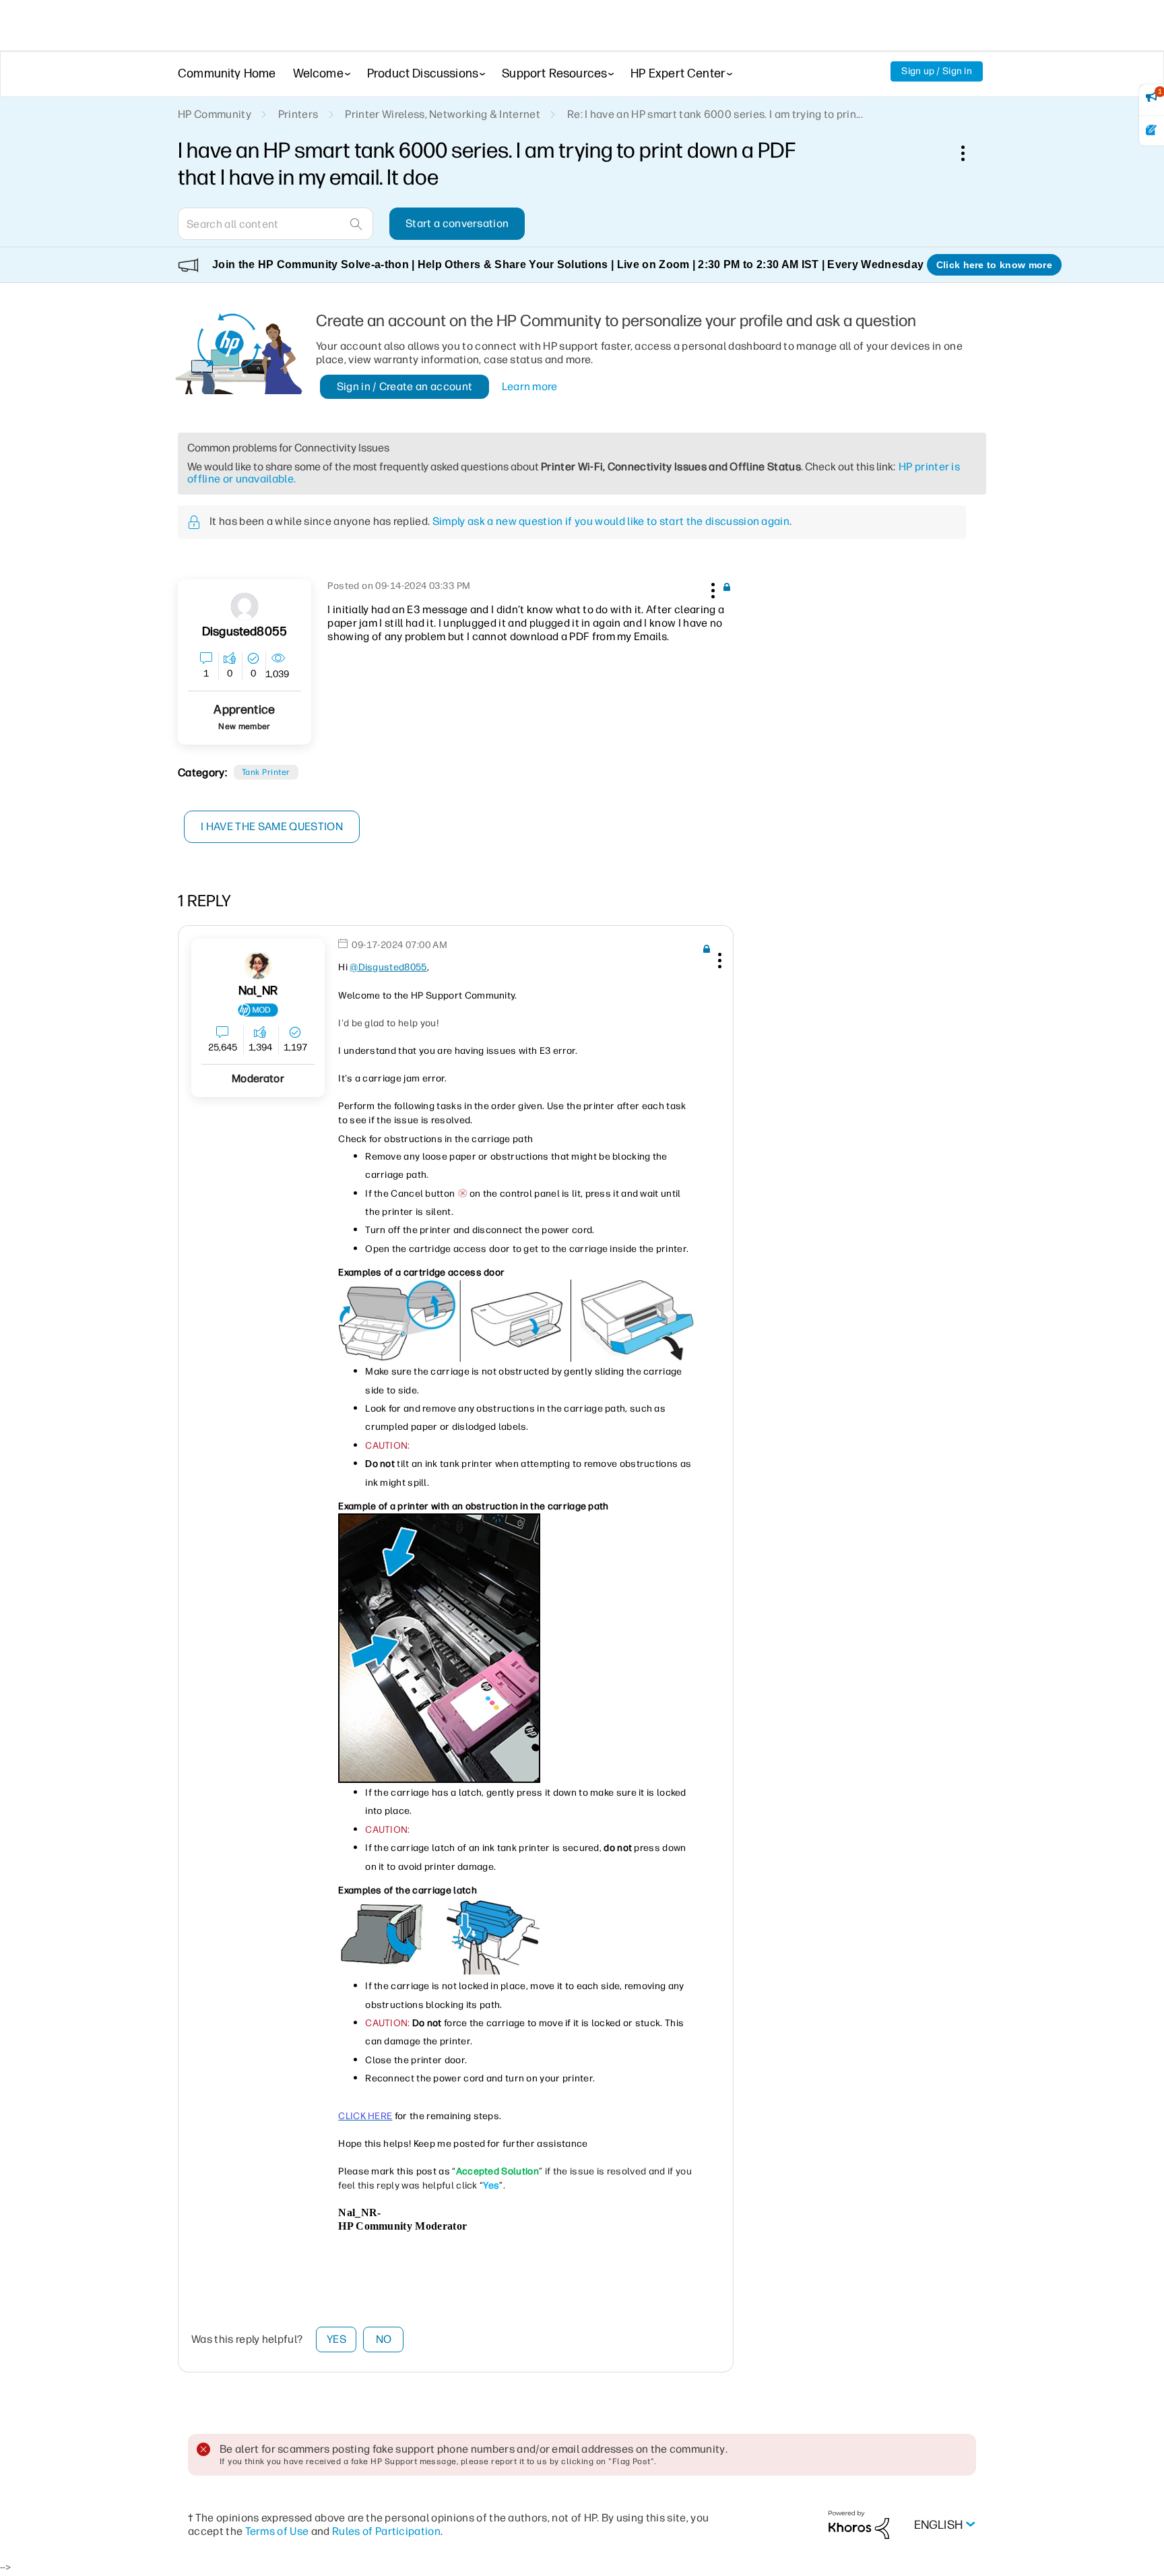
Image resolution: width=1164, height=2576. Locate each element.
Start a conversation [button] (457, 223)
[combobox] (276, 224)
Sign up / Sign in (937, 71)
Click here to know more (994, 265)
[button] (711, 588)
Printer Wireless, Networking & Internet (442, 114)
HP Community (215, 114)
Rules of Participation (386, 2531)
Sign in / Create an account (405, 386)
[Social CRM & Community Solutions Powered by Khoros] (859, 2524)
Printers (298, 114)
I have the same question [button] (272, 826)
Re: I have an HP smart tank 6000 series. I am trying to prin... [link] (715, 114)
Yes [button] (336, 2339)
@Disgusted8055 (388, 967)
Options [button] (970, 153)
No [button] (384, 2339)
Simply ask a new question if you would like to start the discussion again (611, 521)
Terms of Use (277, 2531)
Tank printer (266, 772)
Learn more (530, 386)
